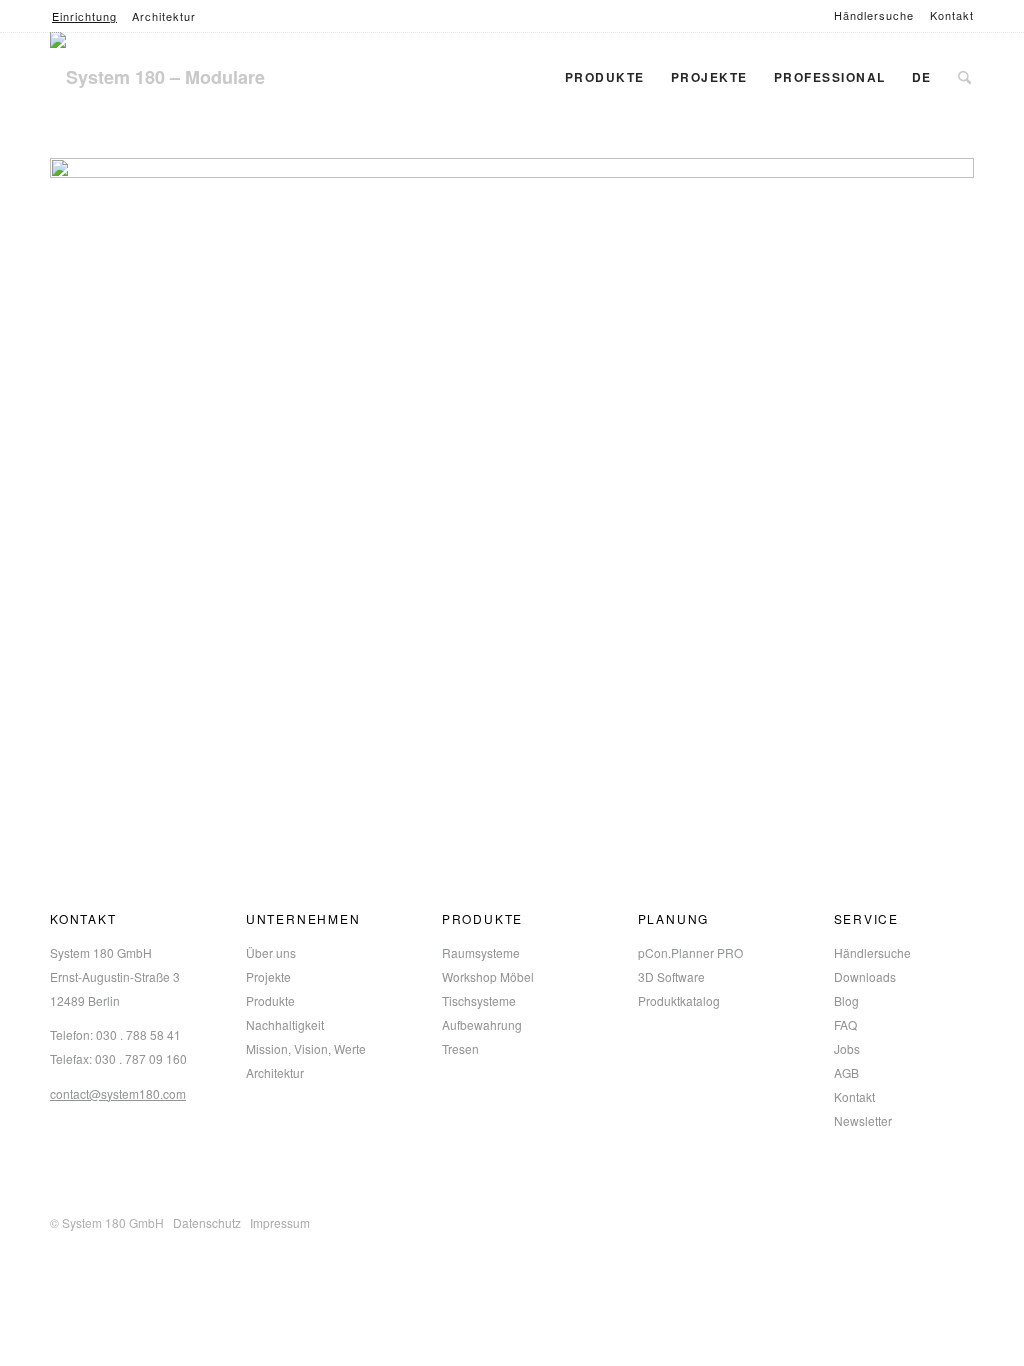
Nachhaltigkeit (285, 1024)
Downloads (865, 976)
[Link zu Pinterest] (929, 1218)
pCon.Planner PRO (690, 952)
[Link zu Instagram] (839, 1218)
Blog (846, 1000)
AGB (846, 1072)
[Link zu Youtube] (959, 1218)
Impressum (280, 1222)
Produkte (270, 1000)
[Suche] (964, 77)
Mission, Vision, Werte (306, 1048)
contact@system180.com (118, 1093)
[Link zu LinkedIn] (869, 1218)
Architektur (164, 16)
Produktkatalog (679, 1000)
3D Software (671, 976)
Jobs (847, 1048)
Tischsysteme (479, 1000)
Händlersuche (874, 15)
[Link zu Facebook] (809, 1218)
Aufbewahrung (482, 1024)
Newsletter (863, 1120)
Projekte (268, 976)
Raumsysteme (481, 952)
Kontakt (952, 15)
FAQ (845, 1024)
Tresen (460, 1048)
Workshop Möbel (488, 976)
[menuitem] (874, 15)
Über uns (271, 952)
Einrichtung (84, 16)
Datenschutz (207, 1222)
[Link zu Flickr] (899, 1218)
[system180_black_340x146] (185, 77)
